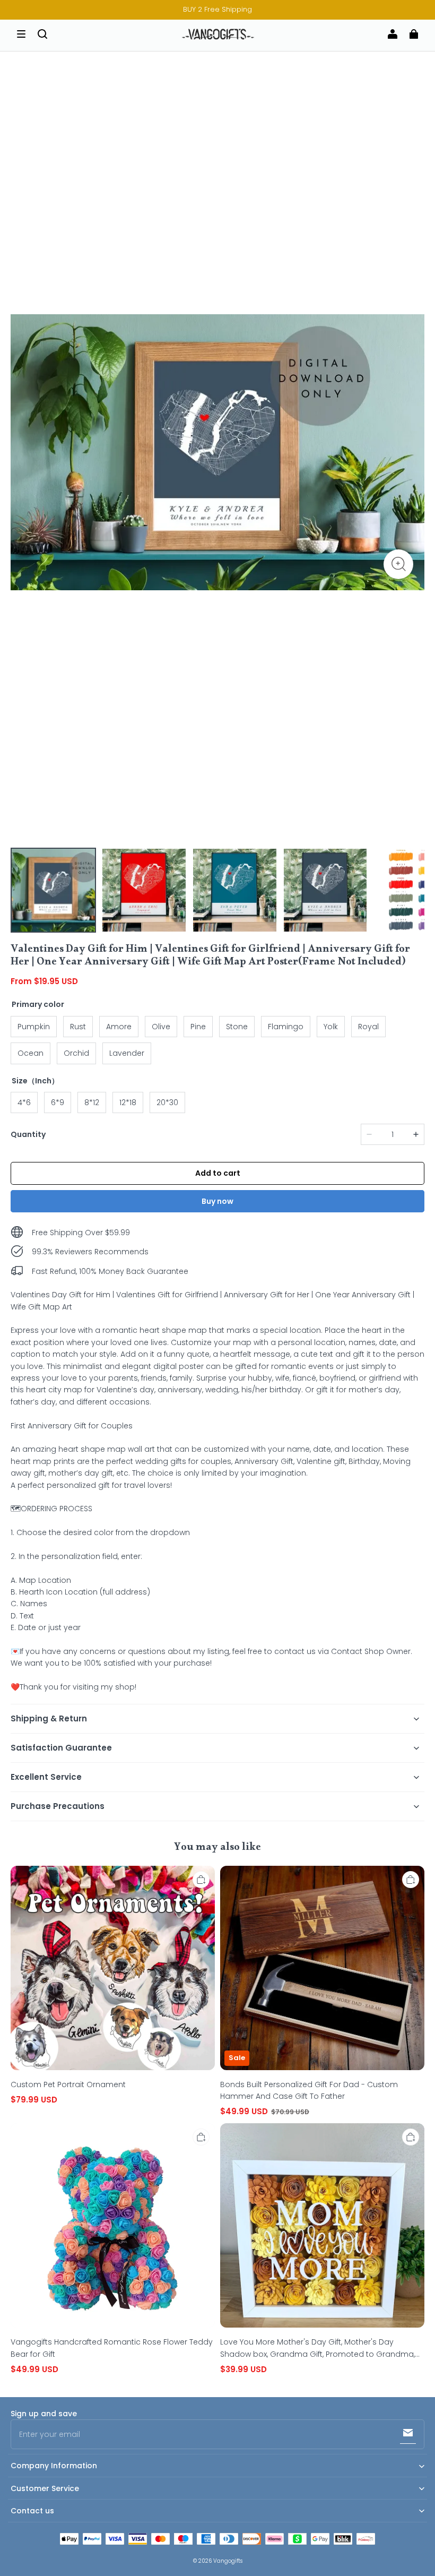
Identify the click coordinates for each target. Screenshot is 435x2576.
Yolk (331, 1027)
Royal (368, 1027)
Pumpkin (34, 1027)
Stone (237, 1027)
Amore (119, 1027)
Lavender (127, 1053)
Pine (198, 1027)
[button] (21, 34)
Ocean (31, 1053)
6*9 (58, 1102)
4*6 (24, 1102)
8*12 (92, 1102)
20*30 (167, 1102)
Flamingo (286, 1027)
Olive (161, 1027)
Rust (78, 1027)
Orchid (76, 1053)
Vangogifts (228, 2561)
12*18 (128, 1102)
